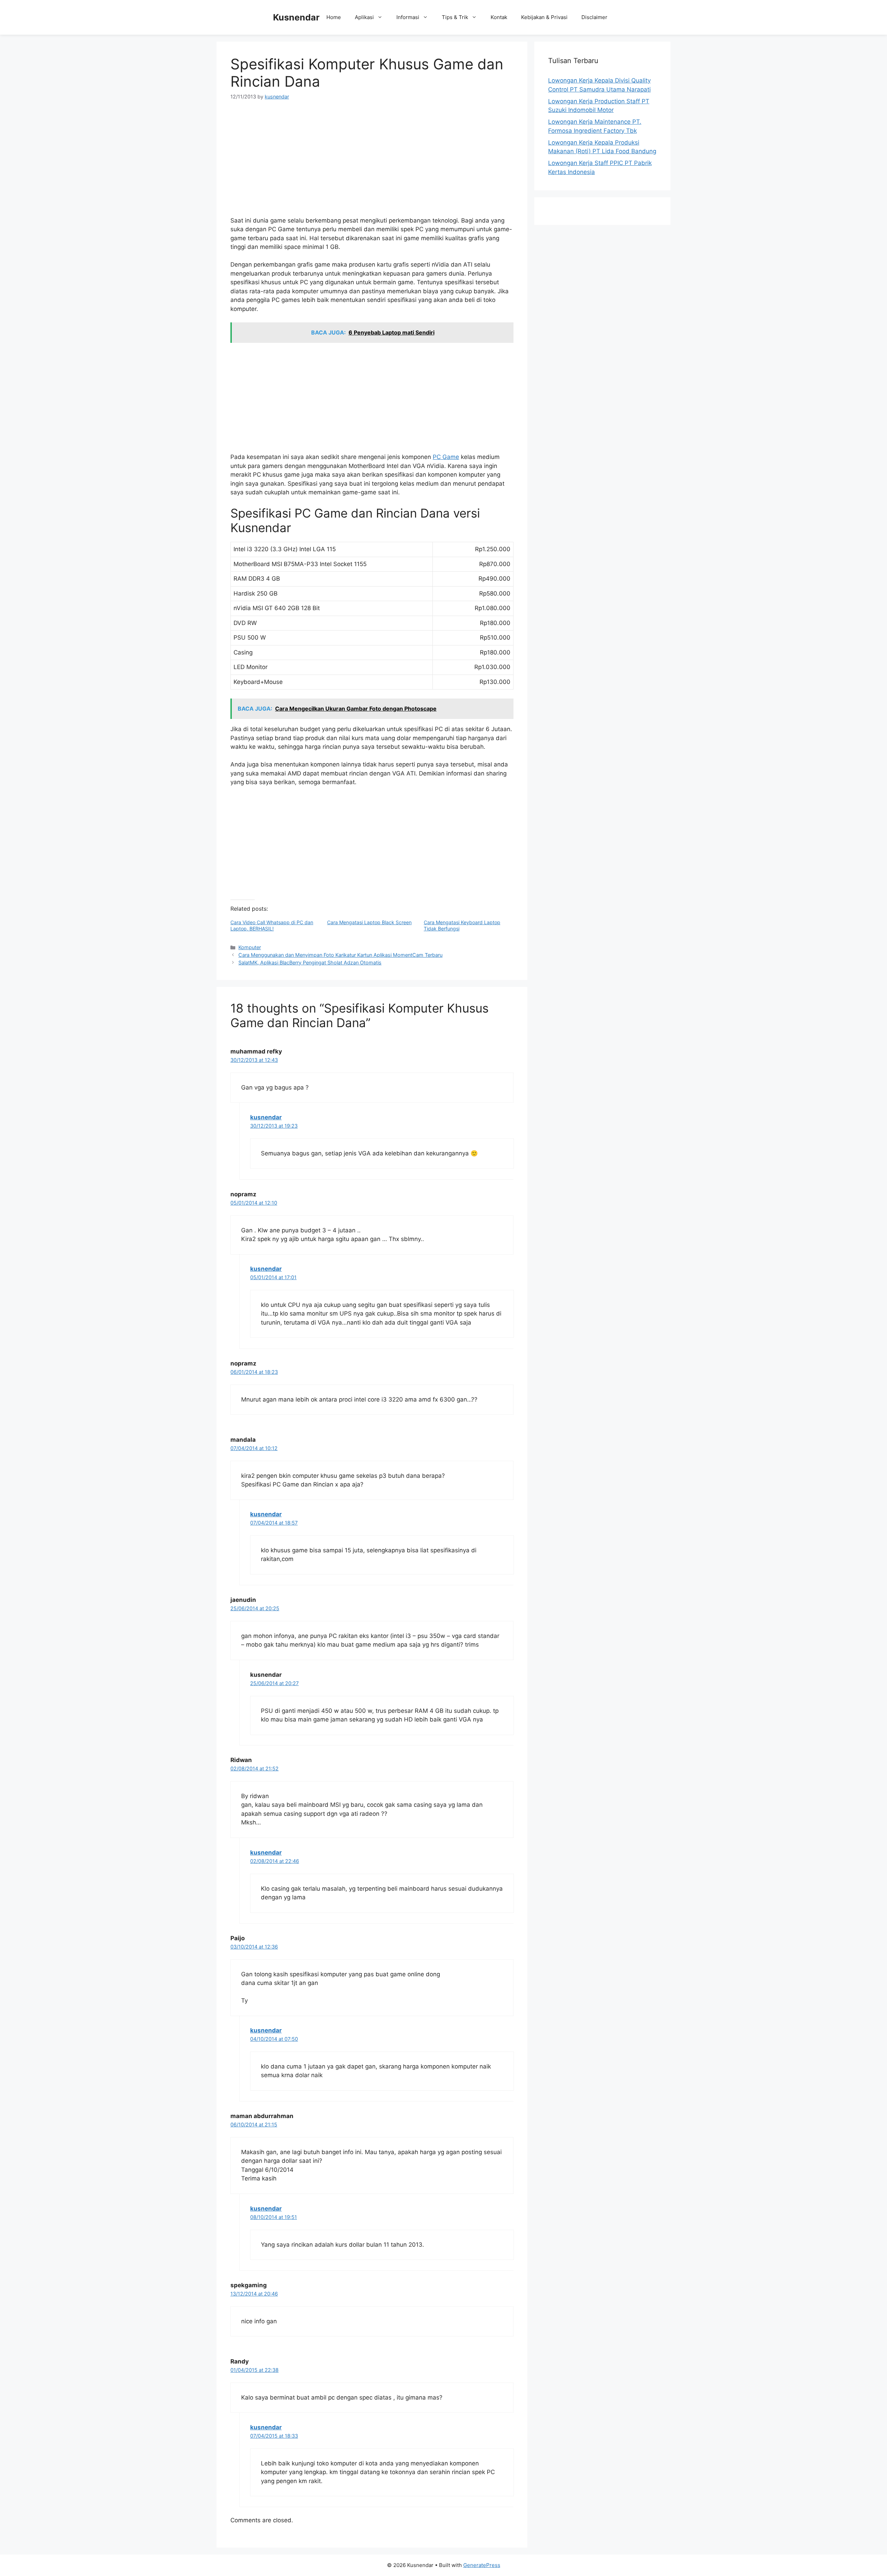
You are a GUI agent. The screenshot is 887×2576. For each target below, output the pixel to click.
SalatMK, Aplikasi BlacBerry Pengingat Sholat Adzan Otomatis (310, 962)
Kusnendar (296, 17)
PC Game (446, 457)
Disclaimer (594, 17)
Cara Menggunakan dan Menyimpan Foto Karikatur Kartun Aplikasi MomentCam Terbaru (340, 955)
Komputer (250, 947)
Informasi (408, 17)
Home (334, 17)
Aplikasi (364, 17)
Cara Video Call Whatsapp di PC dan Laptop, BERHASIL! (272, 925)
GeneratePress (482, 2565)
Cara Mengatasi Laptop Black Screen (369, 922)
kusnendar (266, 1117)
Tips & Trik (455, 17)
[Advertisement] (372, 161)
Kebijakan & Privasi (544, 17)
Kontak (499, 17)
